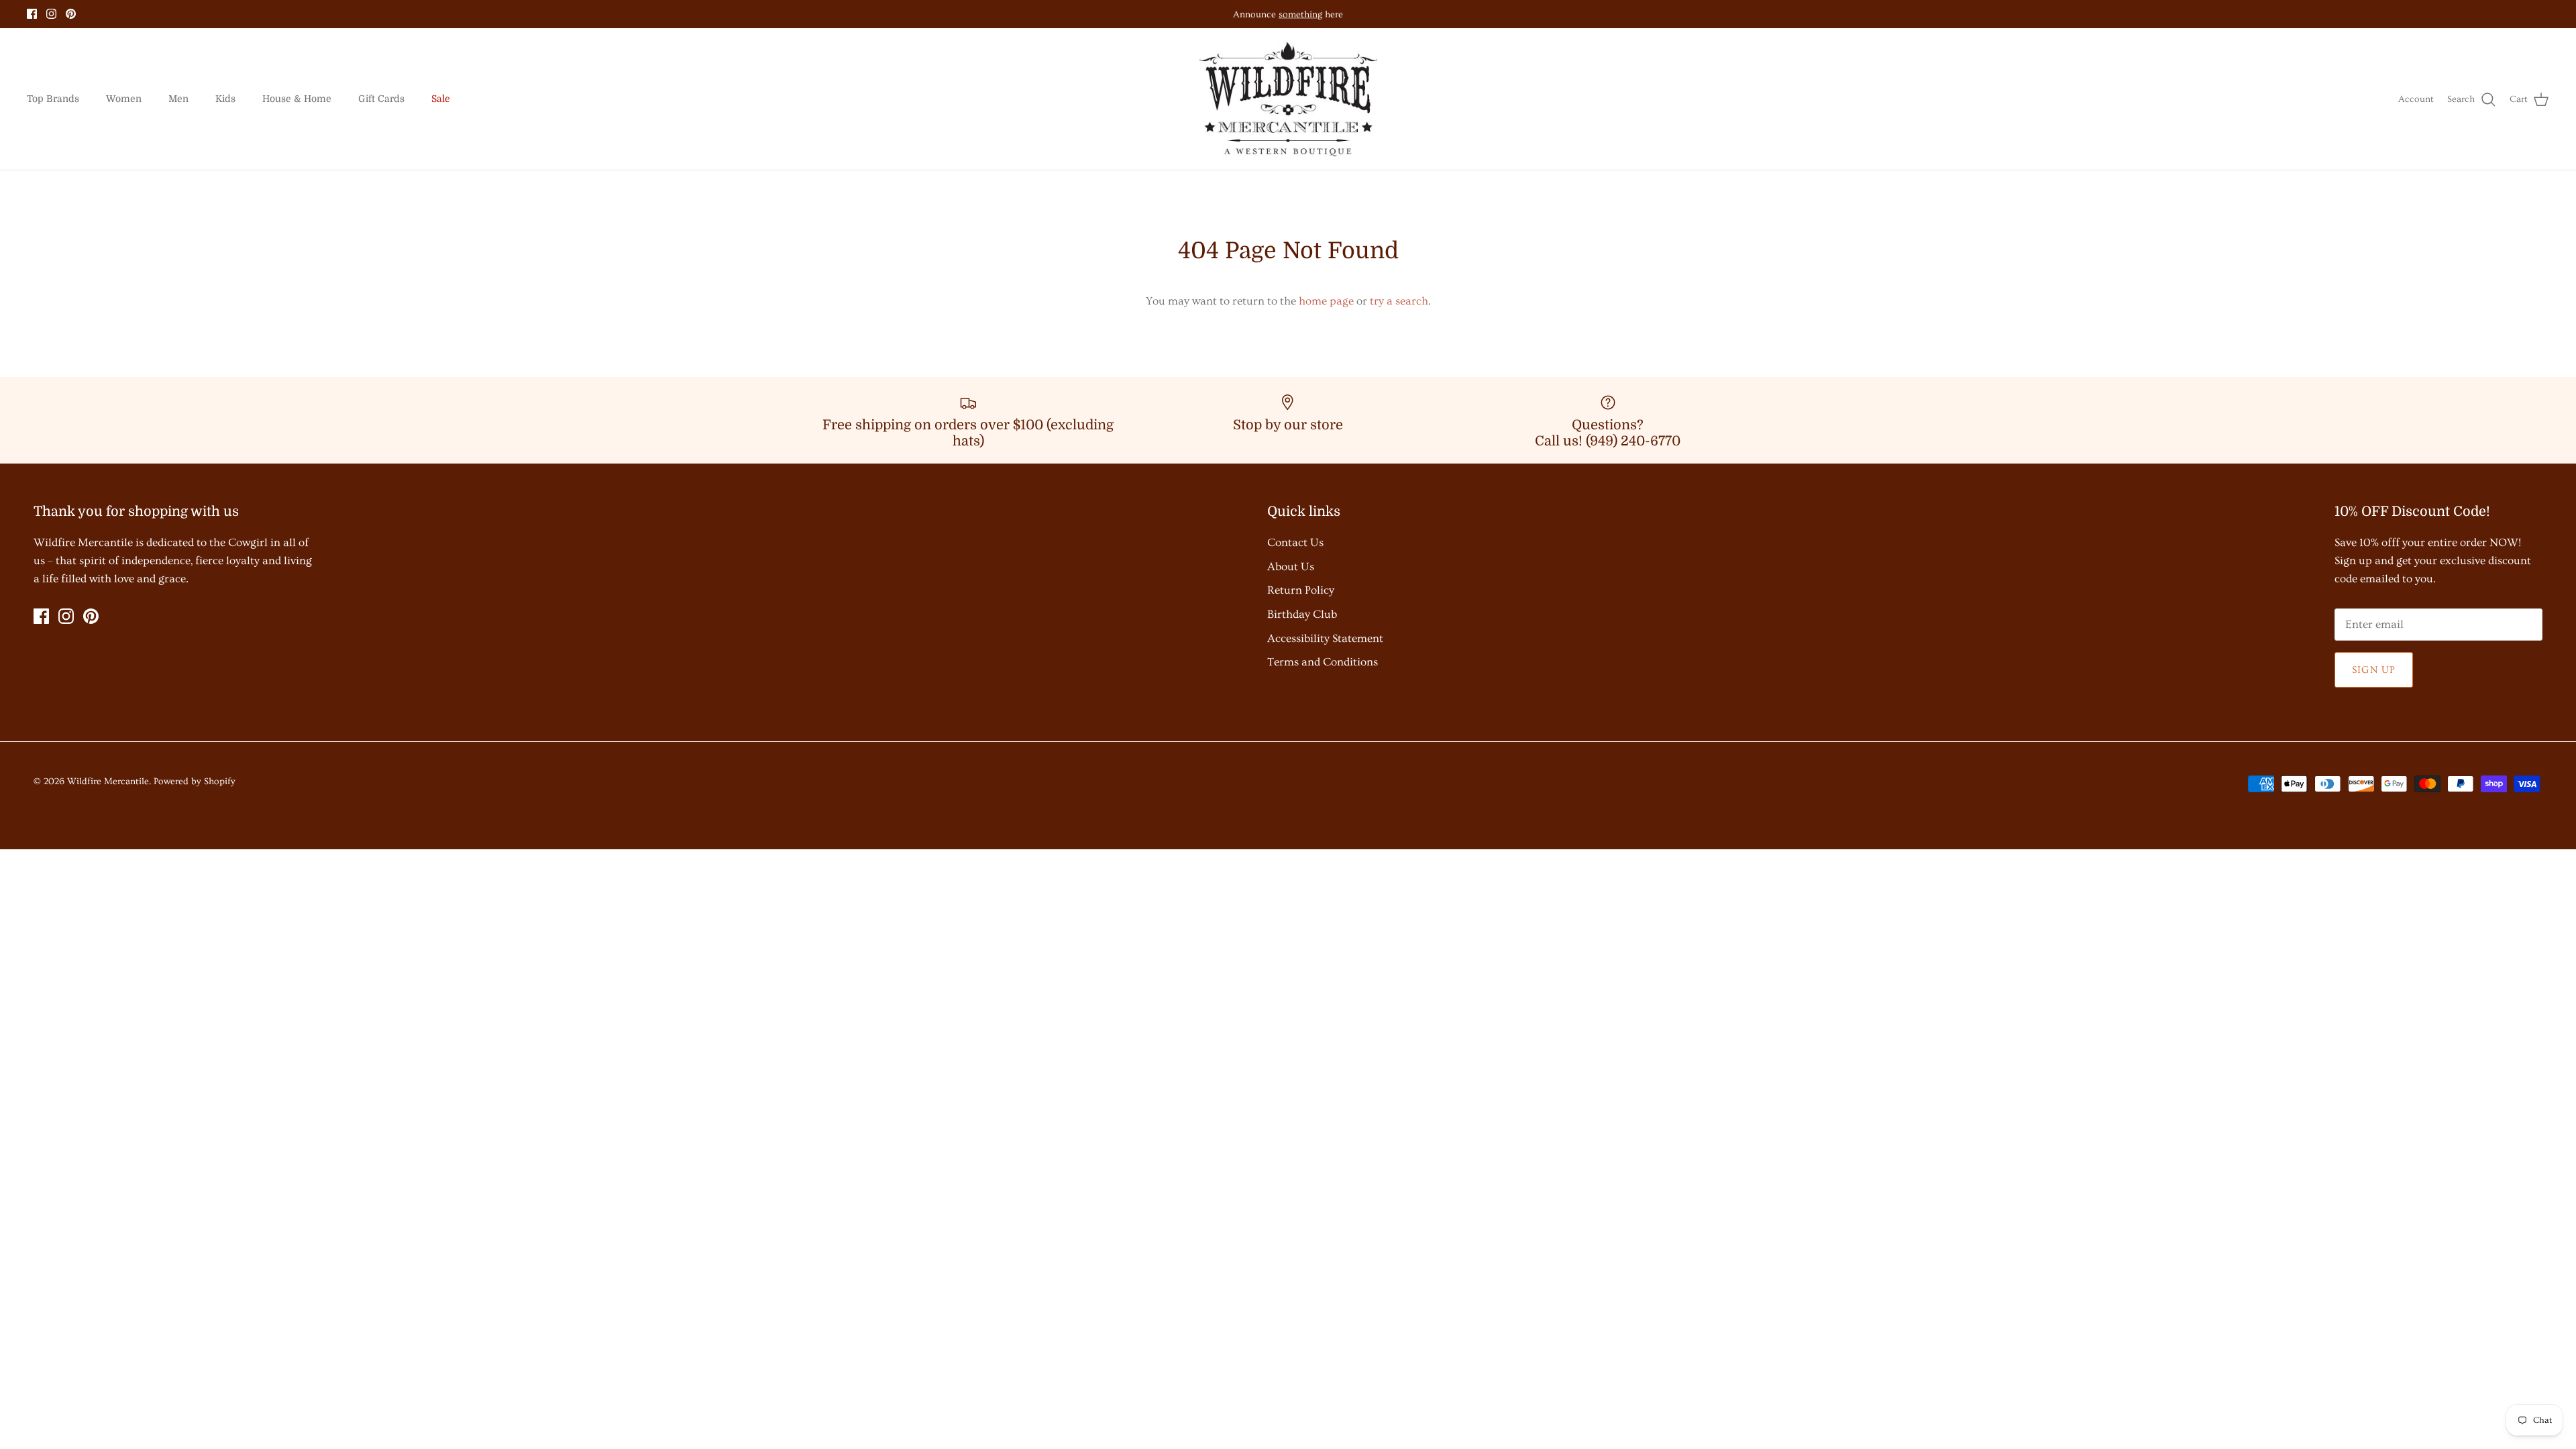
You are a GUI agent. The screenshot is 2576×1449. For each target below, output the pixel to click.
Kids (225, 99)
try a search (1399, 301)
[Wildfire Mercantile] (1288, 99)
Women (124, 99)
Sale (441, 99)
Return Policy (1301, 590)
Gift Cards (381, 99)
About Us (1291, 567)
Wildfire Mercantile (108, 782)
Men (178, 99)
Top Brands (53, 99)
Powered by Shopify (195, 782)
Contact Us (1295, 542)
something (1300, 14)
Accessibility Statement (1325, 638)
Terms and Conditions (1323, 662)
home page (1326, 301)
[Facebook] (32, 14)
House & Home (297, 99)
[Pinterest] (71, 14)
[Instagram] (51, 14)
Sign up (2374, 670)
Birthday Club (1302, 614)
